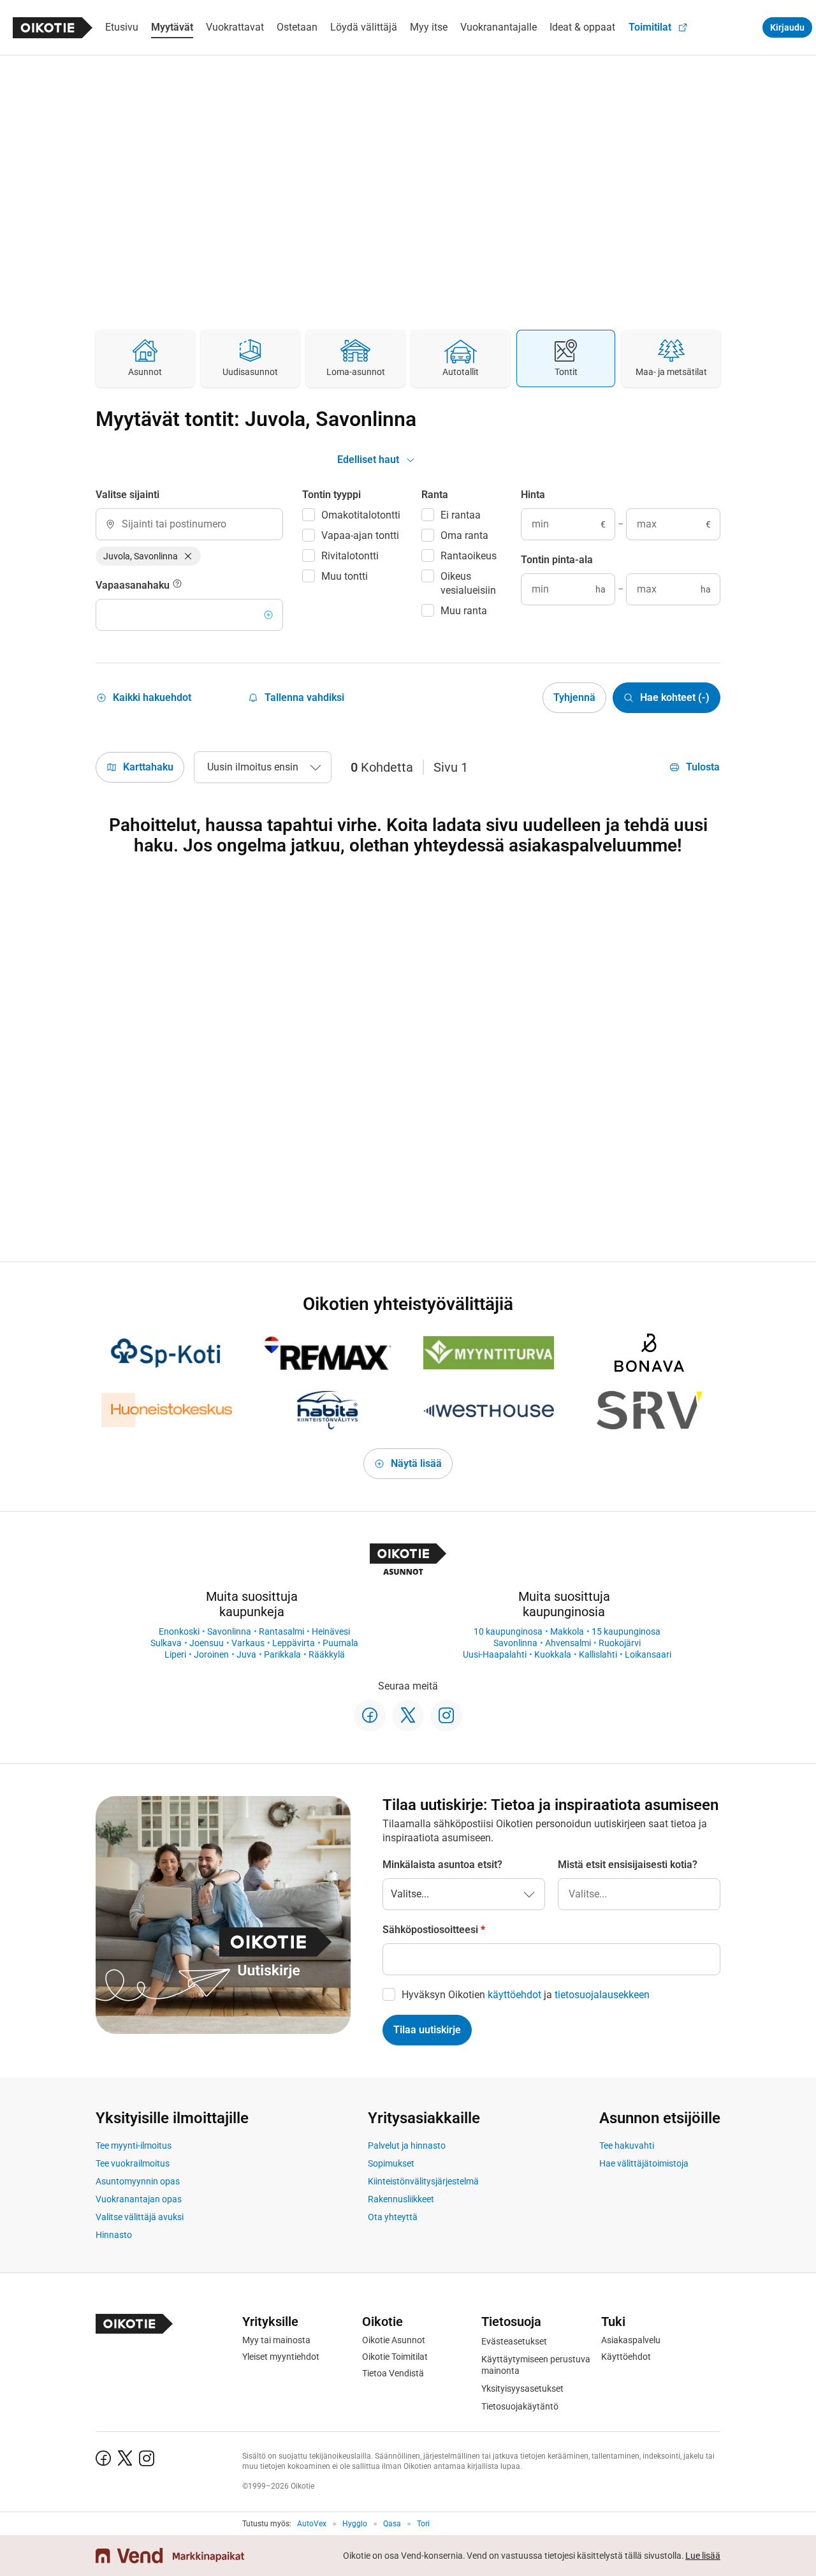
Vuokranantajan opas (139, 2199)
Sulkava (166, 1643)
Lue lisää (703, 2556)
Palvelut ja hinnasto (407, 2145)
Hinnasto (114, 2235)
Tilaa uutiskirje (427, 2030)
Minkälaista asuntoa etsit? (442, 1865)
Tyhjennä (574, 697)
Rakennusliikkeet (401, 2199)
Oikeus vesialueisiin (468, 583)
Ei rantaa (461, 515)
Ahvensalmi (568, 1643)
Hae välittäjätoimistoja (644, 2163)
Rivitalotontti (350, 556)
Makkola (567, 1631)
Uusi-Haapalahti (495, 1654)
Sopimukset (391, 2163)
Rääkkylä (327, 1654)
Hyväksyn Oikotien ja (526, 1995)
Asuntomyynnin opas (138, 2181)
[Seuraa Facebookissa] (370, 1716)
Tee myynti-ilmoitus (134, 2145)
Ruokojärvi (620, 1643)
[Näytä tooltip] (177, 585)
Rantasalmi (281, 1631)
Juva (246, 1654)
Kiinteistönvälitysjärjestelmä (423, 2181)
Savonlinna (229, 1631)
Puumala (340, 1643)
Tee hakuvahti (627, 2145)
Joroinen (211, 1654)
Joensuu (207, 1643)
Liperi (175, 1654)
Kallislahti (598, 1654)
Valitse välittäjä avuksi (140, 2217)
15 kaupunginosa (626, 1631)
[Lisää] (268, 615)
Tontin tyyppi (331, 495)
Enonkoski (179, 1631)
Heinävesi (331, 1631)
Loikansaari (648, 1654)
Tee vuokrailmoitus (133, 2163)
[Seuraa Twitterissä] (408, 1716)
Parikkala (282, 1654)
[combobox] (189, 524)
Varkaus (248, 1643)
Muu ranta (464, 611)
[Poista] (188, 556)
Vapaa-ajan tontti (360, 535)
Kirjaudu (787, 27)
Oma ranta (464, 535)
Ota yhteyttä (393, 2217)
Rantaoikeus (469, 556)
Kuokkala (553, 1654)
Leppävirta (294, 1643)
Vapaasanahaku (134, 585)
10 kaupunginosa (508, 1631)
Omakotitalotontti (361, 515)
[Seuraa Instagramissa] (446, 1716)
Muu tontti (345, 576)
